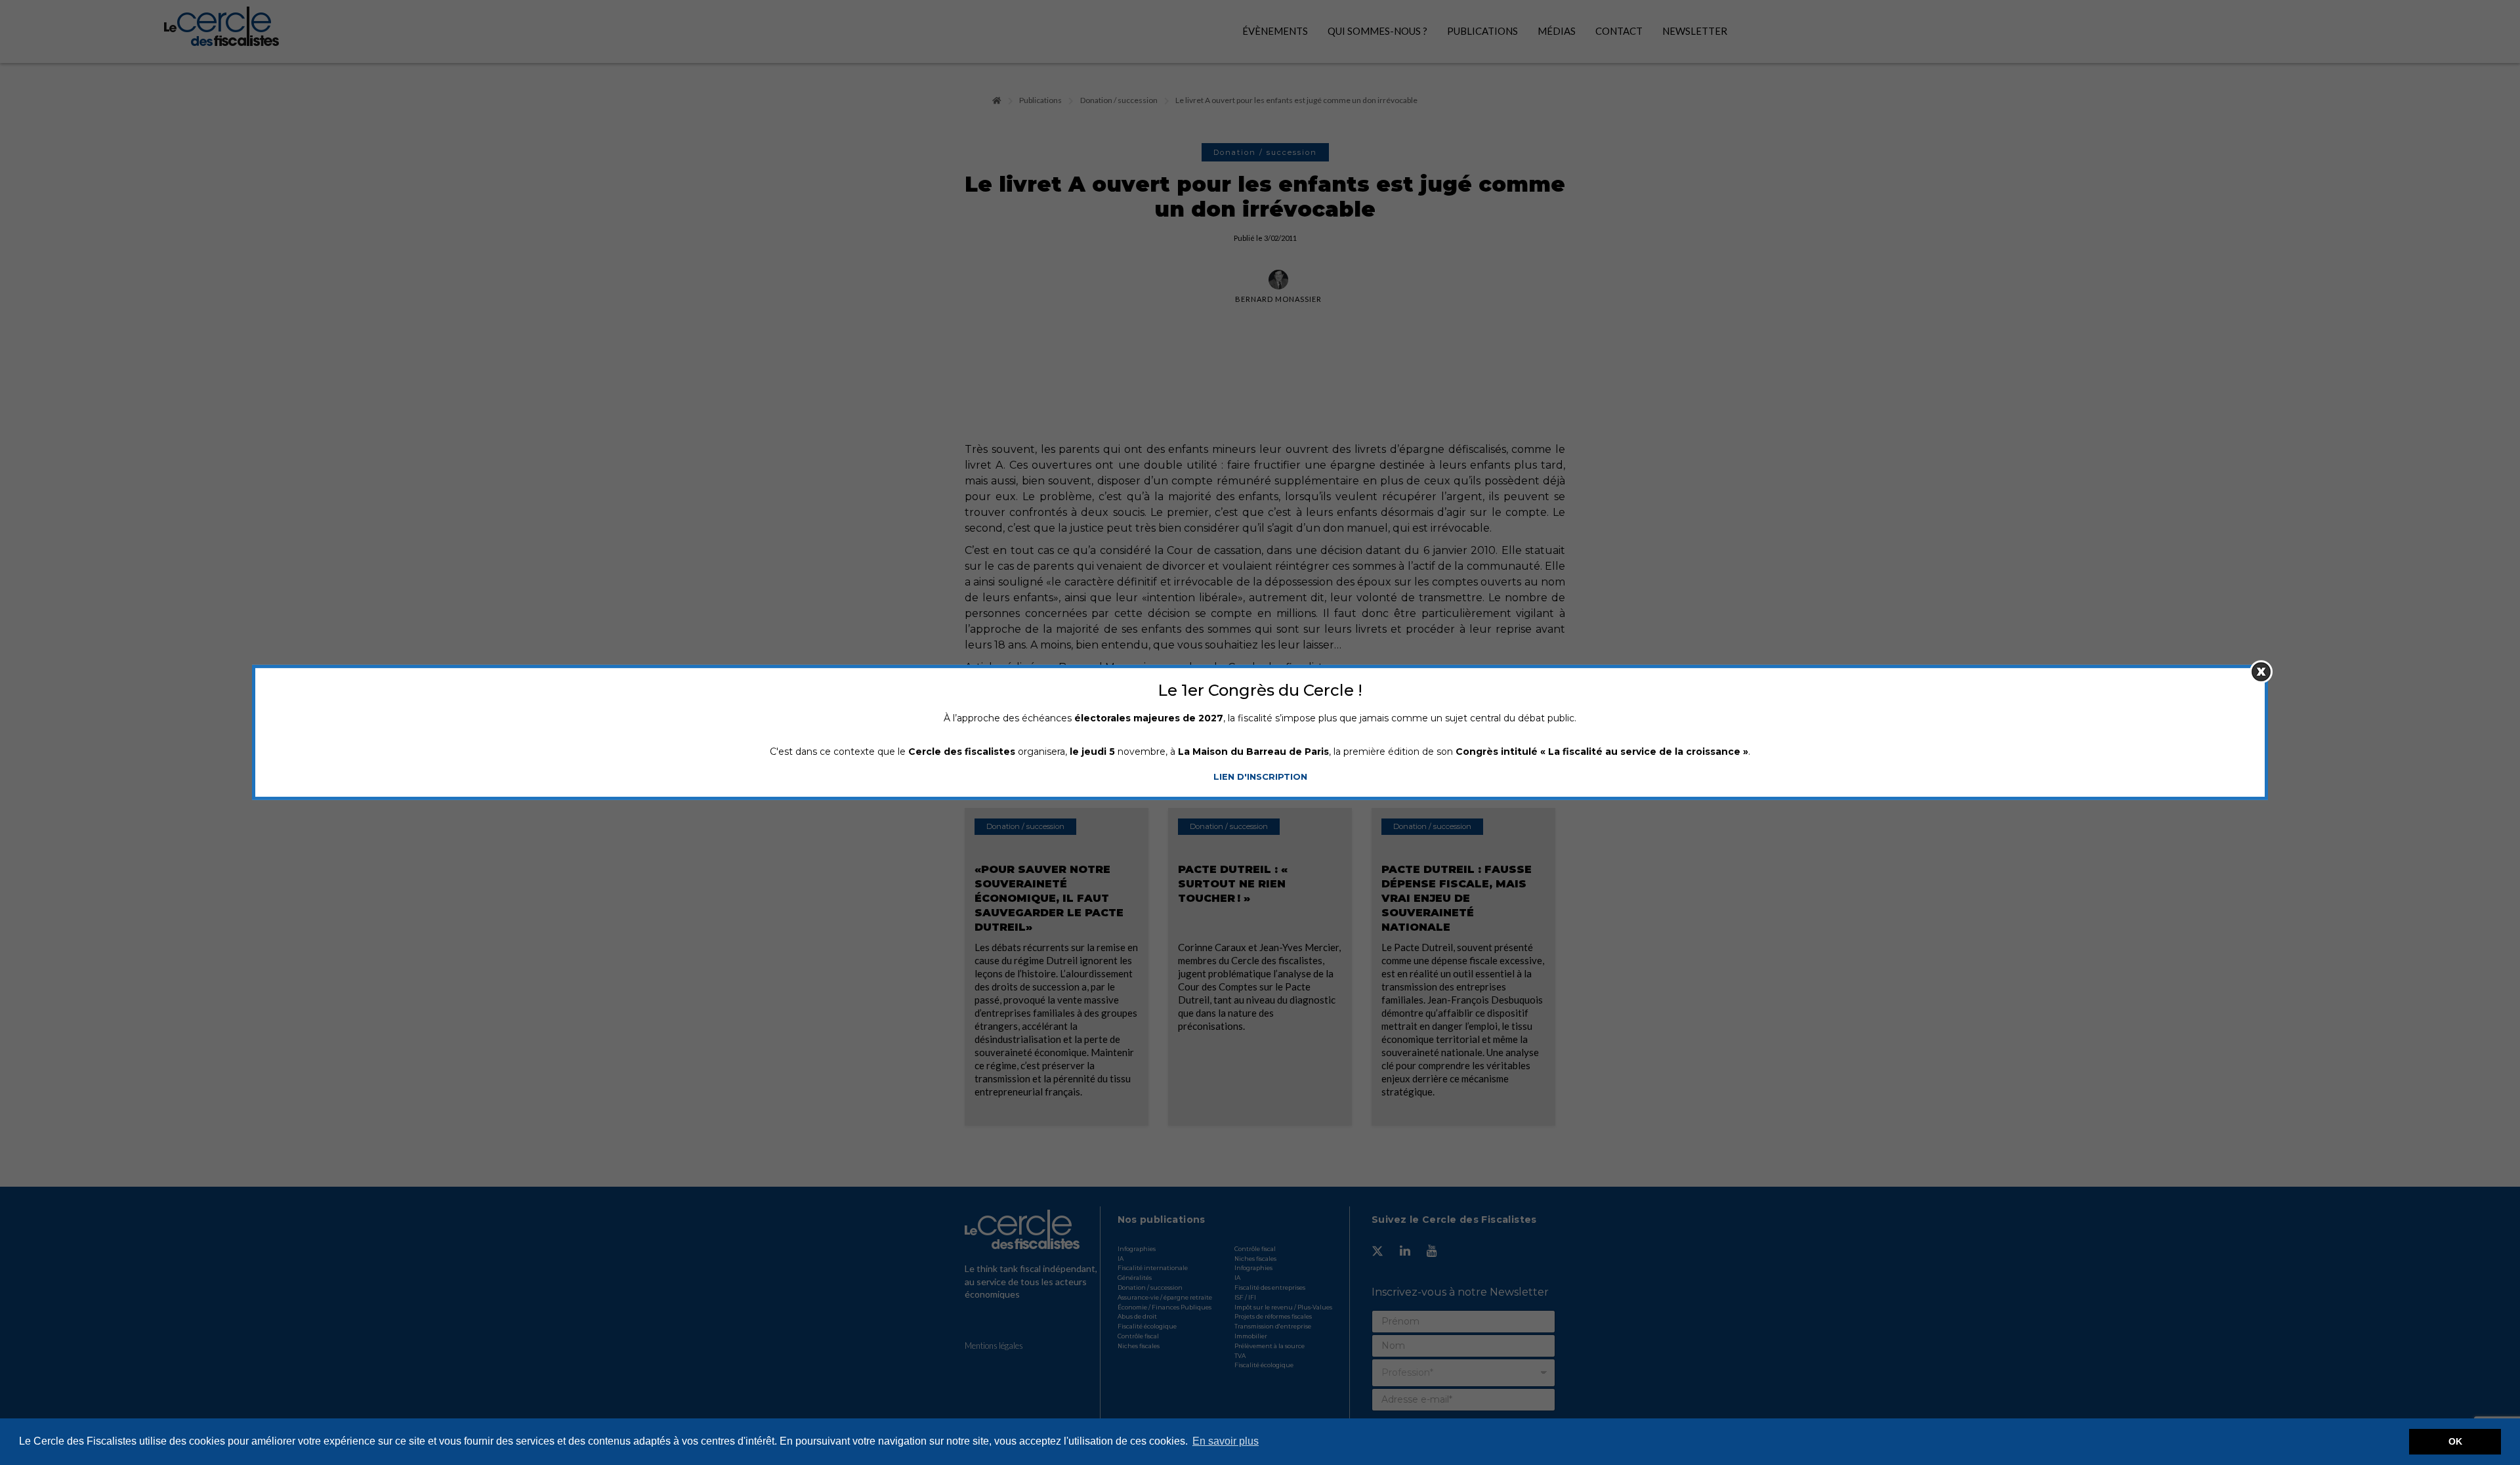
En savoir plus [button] (1226, 1441)
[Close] (2261, 672)
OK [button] (2455, 1441)
